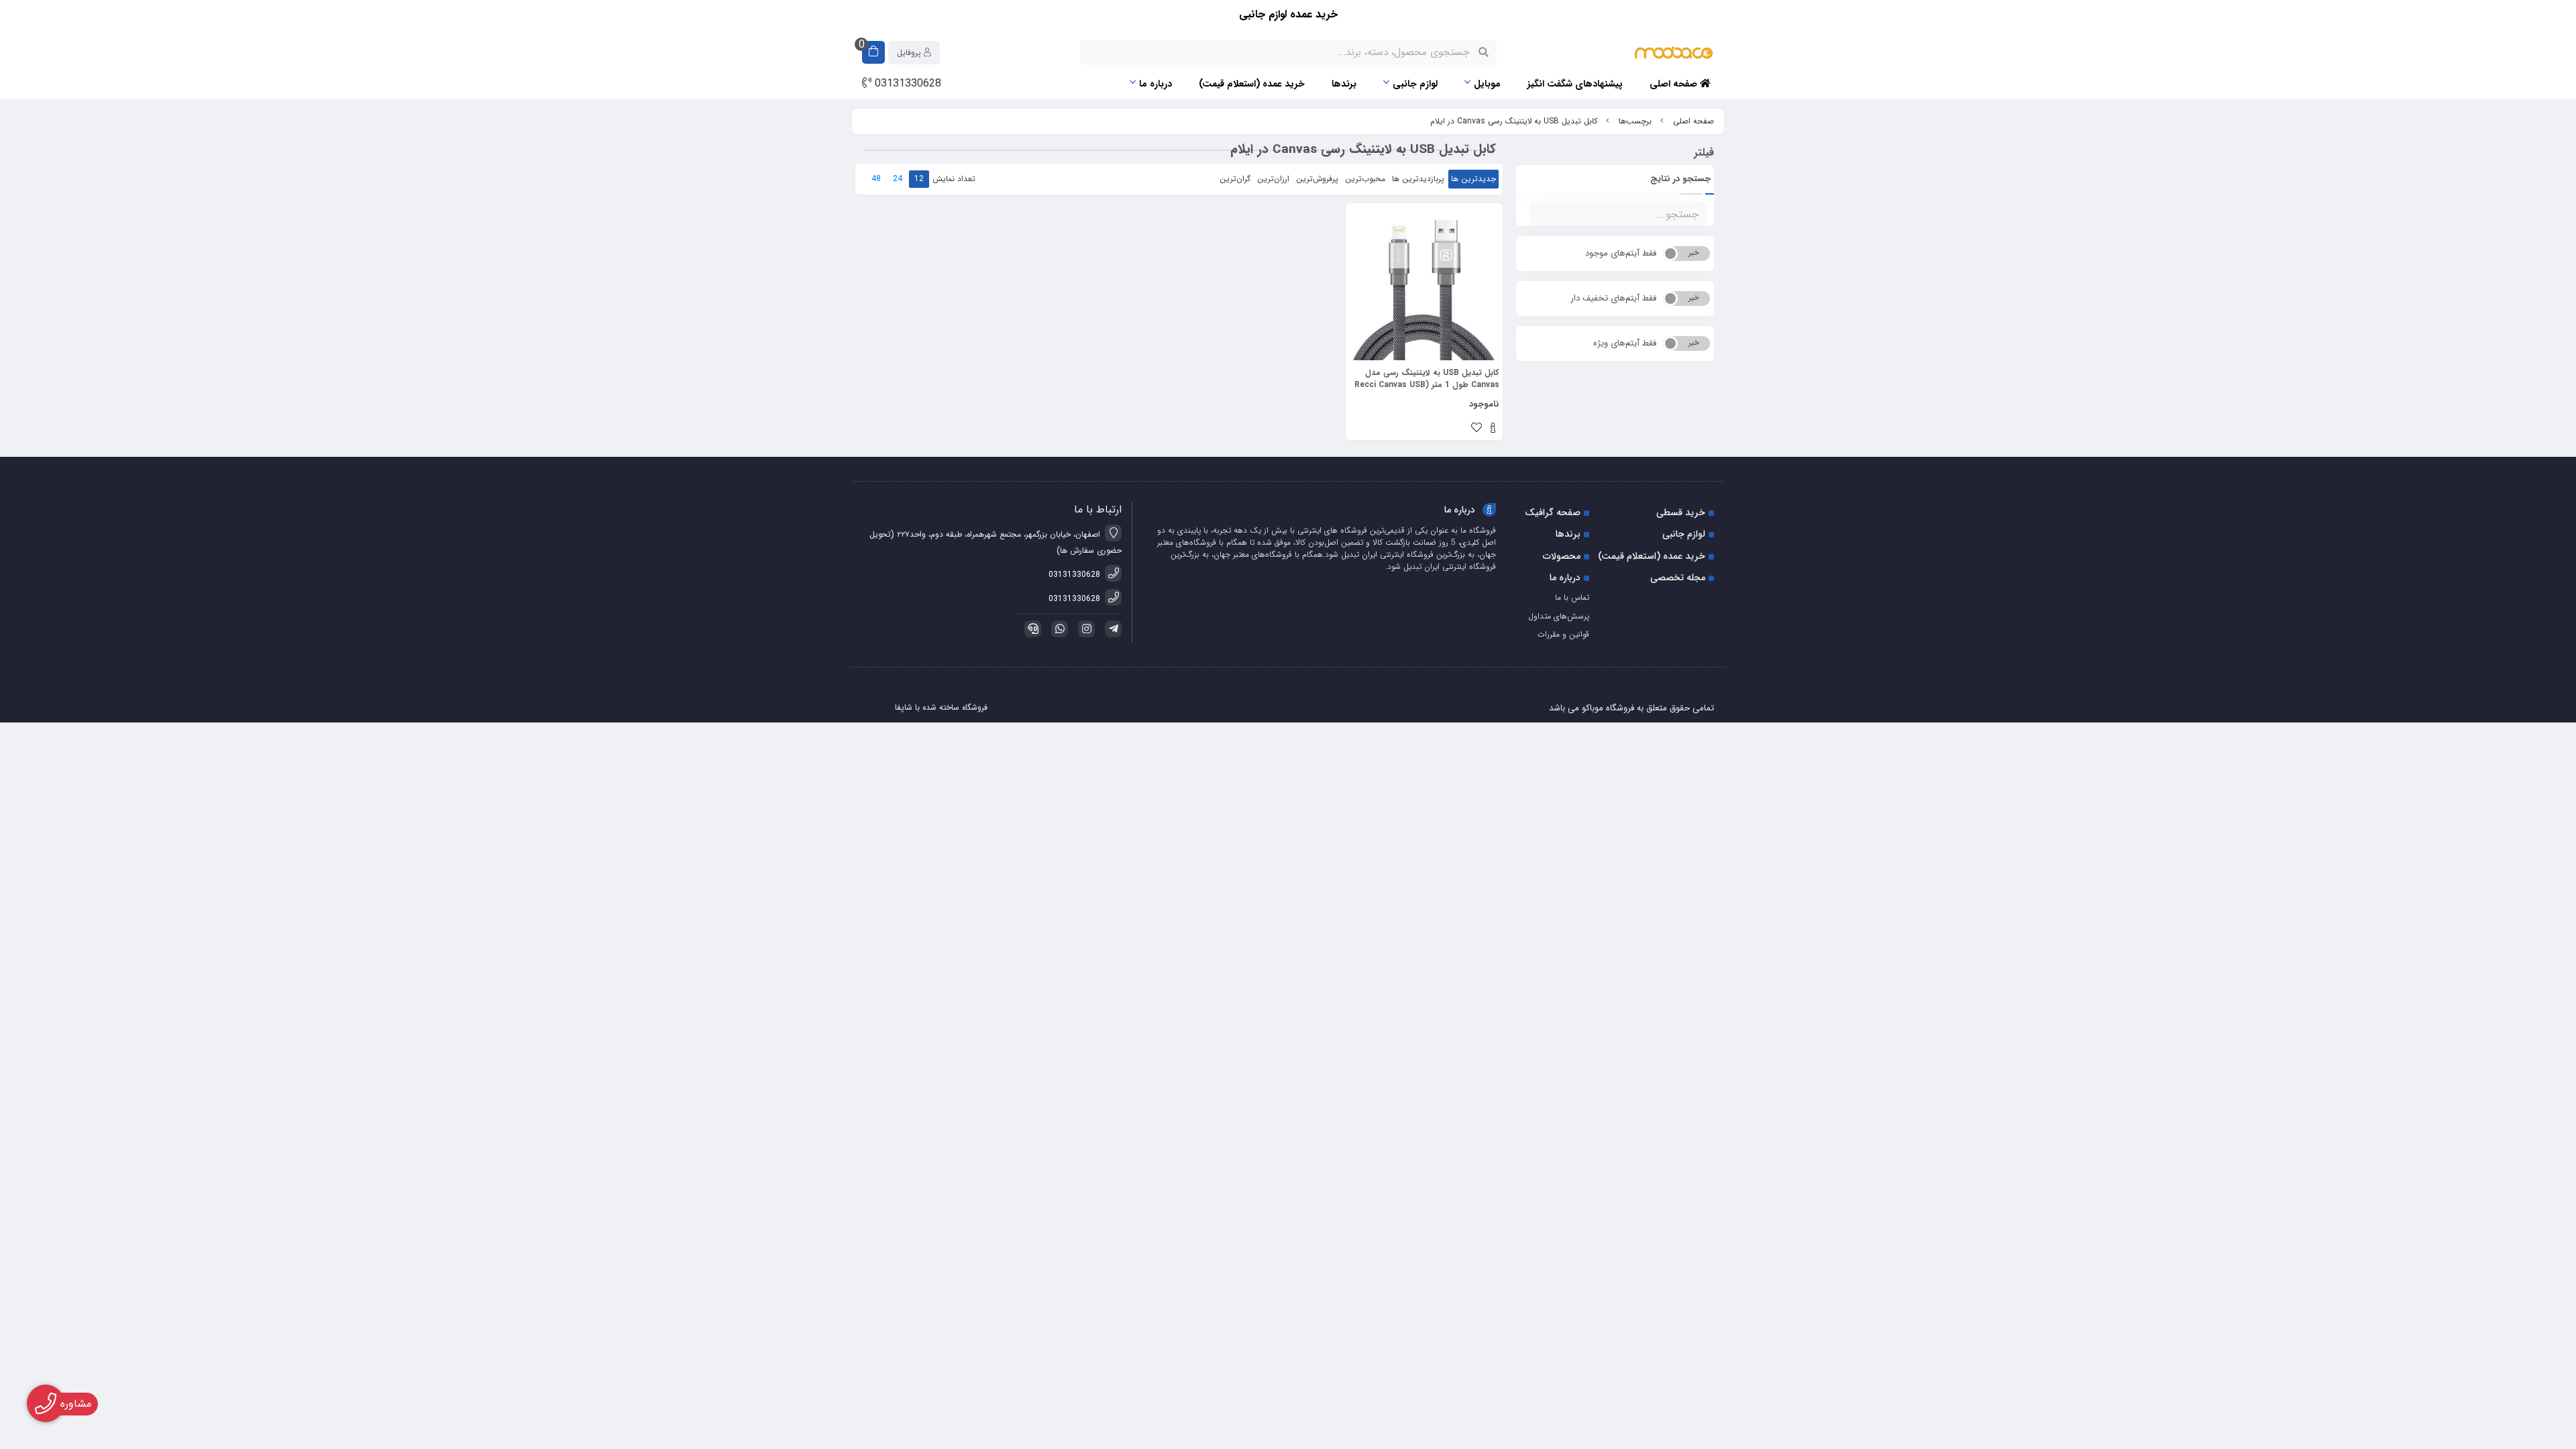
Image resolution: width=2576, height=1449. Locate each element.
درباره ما (1156, 84)
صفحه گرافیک (1553, 513)
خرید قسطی (1681, 513)
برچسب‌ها (1635, 121)
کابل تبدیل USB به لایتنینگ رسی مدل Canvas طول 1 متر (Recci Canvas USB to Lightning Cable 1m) (1427, 379)
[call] (1030, 629)
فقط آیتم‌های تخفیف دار (1613, 298)
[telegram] (1111, 629)
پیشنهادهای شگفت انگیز (1575, 84)
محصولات (1562, 556)
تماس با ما (1572, 597)
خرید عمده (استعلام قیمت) (1252, 84)
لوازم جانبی (1415, 84)
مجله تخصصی (1678, 578)
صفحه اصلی (1675, 84)
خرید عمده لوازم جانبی (1288, 14)
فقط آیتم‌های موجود (1621, 253)
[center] (1484, 52)
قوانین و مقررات (1563, 634)
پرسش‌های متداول (1559, 616)
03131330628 (906, 84)
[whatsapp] (1057, 629)
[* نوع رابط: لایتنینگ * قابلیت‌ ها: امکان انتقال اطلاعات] (1424, 282)
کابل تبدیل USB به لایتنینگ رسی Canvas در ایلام (1514, 121)
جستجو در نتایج (1680, 179)
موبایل (1487, 84)
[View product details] (1493, 429)
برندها (1344, 84)
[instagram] (1084, 629)
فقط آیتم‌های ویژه (1625, 343)
